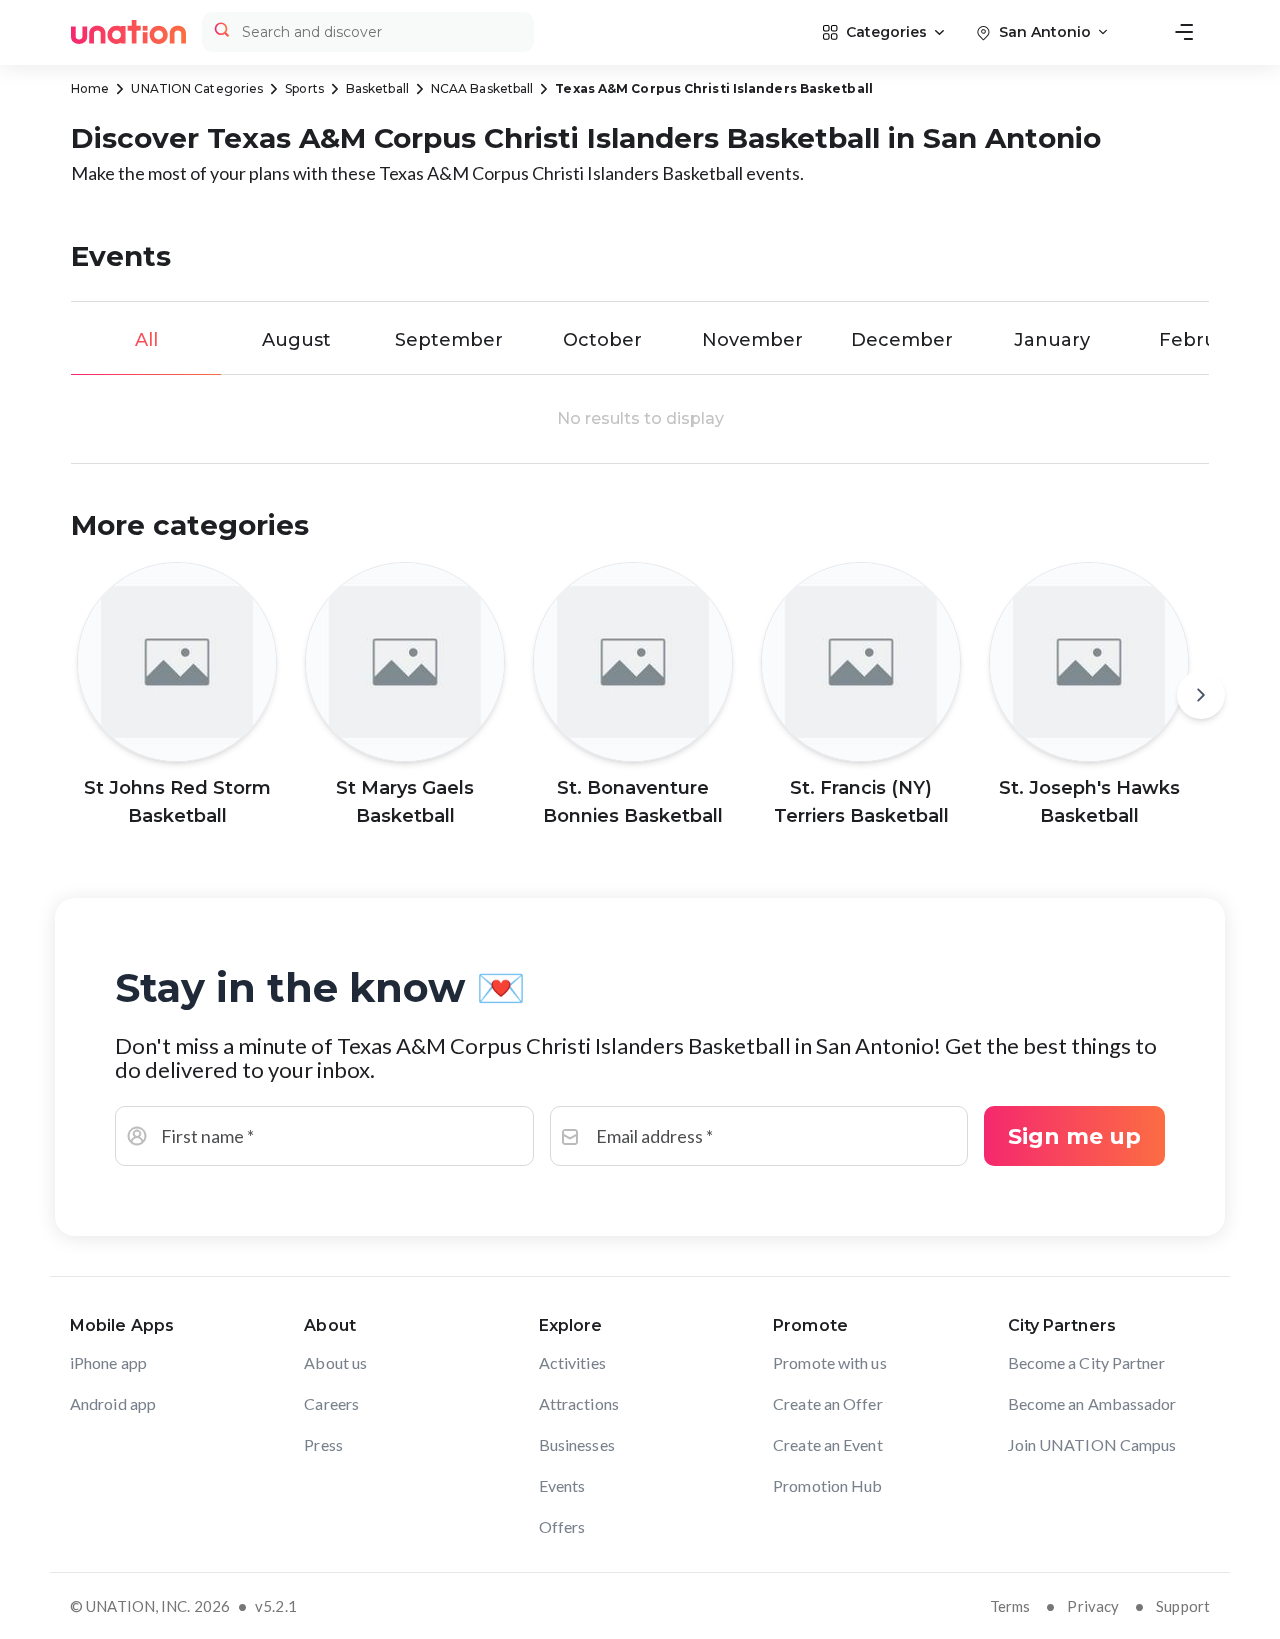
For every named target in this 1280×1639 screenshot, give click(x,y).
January (1052, 340)
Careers (331, 1403)
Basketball (377, 88)
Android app (113, 1403)
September (449, 340)
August (296, 340)
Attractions (579, 1403)
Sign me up (1074, 1136)
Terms (1010, 1606)
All (146, 340)
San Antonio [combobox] (1045, 32)
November (752, 340)
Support (1183, 1606)
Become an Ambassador (1092, 1403)
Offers (562, 1526)
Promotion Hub (827, 1485)
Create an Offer (828, 1403)
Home (90, 88)
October (602, 340)
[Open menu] (1184, 32)
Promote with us (830, 1362)
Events (562, 1485)
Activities (572, 1362)
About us (335, 1362)
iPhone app (108, 1362)
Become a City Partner (1086, 1362)
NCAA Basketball (482, 88)
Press (323, 1444)
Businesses (577, 1444)
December (902, 340)
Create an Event (828, 1444)
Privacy (1093, 1606)
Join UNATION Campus (1092, 1444)
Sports (304, 88)
